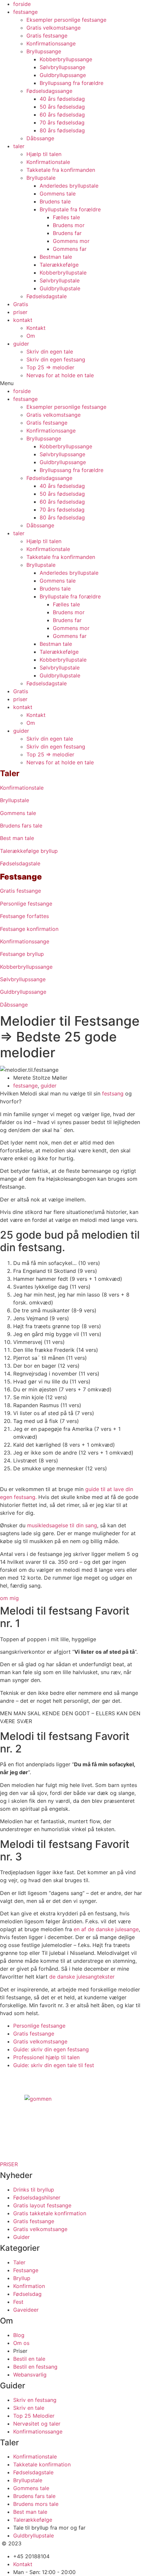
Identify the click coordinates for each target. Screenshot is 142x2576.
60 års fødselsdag (62, 115)
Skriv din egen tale (50, 352)
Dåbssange (40, 138)
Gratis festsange (47, 36)
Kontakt (36, 328)
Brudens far (67, 233)
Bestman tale (56, 257)
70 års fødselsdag (62, 122)
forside (22, 4)
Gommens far (70, 249)
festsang (113, 1093)
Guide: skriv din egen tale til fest (54, 2065)
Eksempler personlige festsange (66, 20)
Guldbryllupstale (60, 288)
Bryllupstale (41, 178)
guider (21, 344)
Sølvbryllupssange (62, 67)
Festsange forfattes (24, 916)
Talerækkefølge (59, 265)
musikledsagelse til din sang (62, 1525)
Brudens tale (55, 201)
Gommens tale (58, 194)
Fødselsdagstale (47, 296)
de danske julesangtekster (82, 1977)
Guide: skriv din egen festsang (51, 2049)
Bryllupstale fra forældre (70, 209)
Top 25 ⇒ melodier (50, 367)
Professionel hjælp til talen (46, 2057)
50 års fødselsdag (62, 107)
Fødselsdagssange (49, 91)
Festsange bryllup (22, 954)
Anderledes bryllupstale (69, 186)
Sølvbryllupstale (60, 280)
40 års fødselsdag (62, 99)
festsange (25, 12)
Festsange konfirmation (29, 929)
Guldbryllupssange (63, 75)
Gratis (21, 304)
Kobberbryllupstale (63, 273)
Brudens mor (69, 225)
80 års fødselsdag (62, 130)
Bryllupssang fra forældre (71, 83)
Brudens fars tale (21, 826)
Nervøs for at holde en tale (60, 375)
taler (19, 146)
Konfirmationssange (51, 43)
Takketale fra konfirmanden (61, 170)
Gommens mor (71, 241)
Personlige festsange (26, 904)
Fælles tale (66, 217)
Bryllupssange (44, 51)
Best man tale (17, 838)
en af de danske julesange (105, 1929)
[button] (71, 383)
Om (31, 336)
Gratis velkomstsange (53, 28)
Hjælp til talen (44, 154)
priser (20, 312)
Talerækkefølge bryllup (29, 851)
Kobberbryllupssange (66, 59)
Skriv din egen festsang (56, 359)
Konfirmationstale (48, 162)
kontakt (23, 320)
